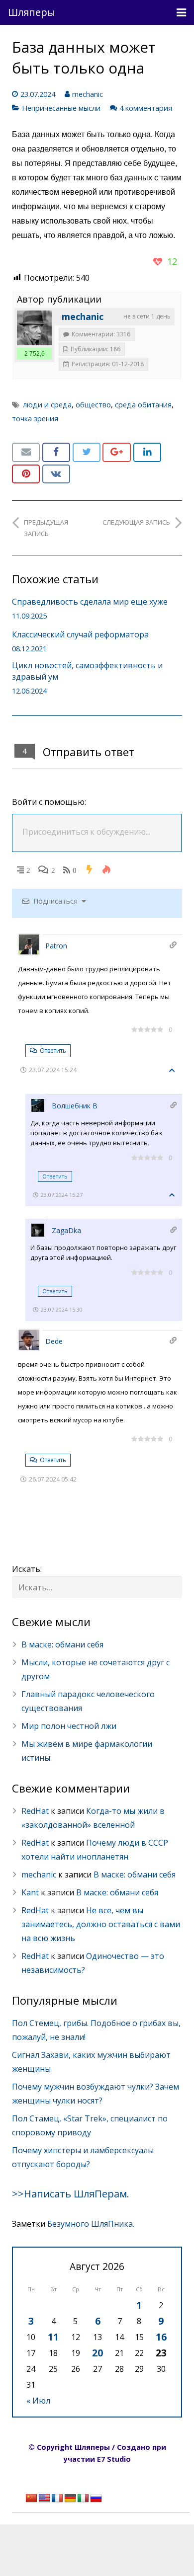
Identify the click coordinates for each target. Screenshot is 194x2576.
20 (97, 2353)
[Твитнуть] (87, 452)
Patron (56, 946)
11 (53, 2337)
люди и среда (47, 405)
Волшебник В (75, 1106)
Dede (54, 1341)
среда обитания (143, 405)
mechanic (88, 94)
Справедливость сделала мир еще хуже (90, 602)
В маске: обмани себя (62, 1644)
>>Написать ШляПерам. (71, 2194)
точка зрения (35, 419)
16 (161, 2337)
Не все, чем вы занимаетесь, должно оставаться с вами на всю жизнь (101, 1924)
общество (93, 405)
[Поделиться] (56, 452)
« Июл (38, 2401)
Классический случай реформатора (80, 634)
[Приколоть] (26, 474)
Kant (30, 1892)
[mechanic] (34, 328)
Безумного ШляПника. (91, 2224)
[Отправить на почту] (26, 452)
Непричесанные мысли (61, 108)
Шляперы (32, 12)
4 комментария (146, 108)
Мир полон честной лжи (69, 1726)
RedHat (35, 1811)
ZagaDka (66, 1230)
